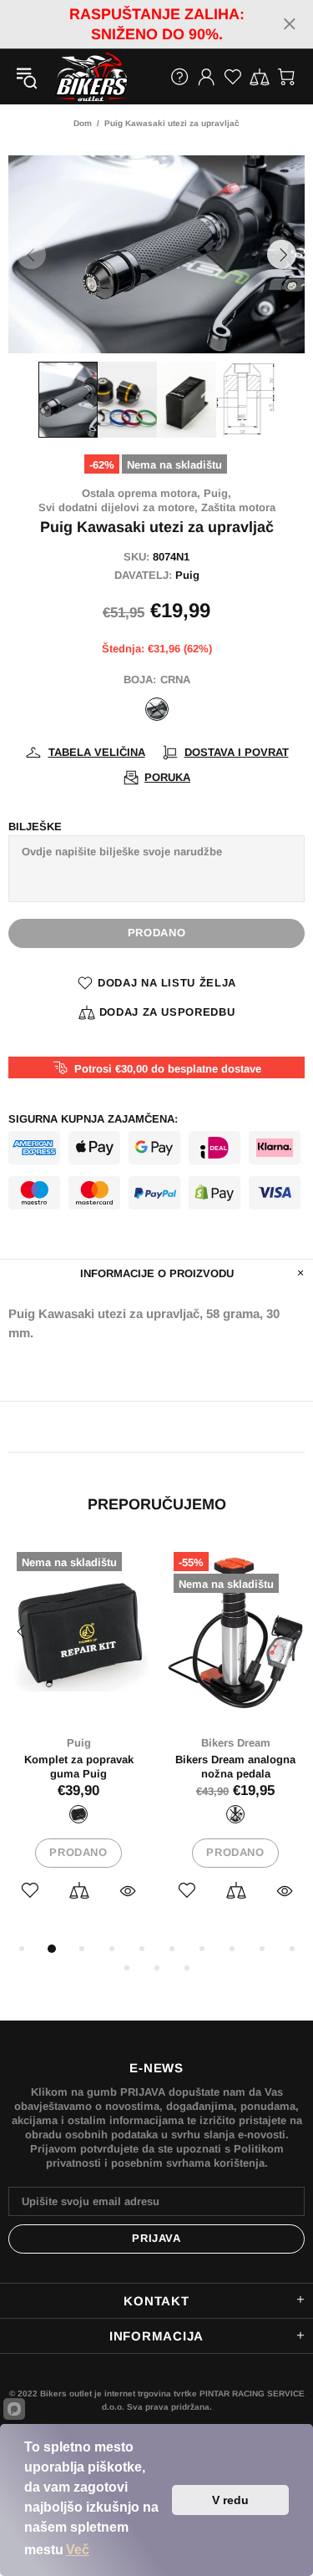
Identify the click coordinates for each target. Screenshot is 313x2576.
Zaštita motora (238, 507)
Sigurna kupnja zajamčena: (93, 1119)
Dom (83, 123)
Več (78, 2550)
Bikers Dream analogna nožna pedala (235, 1767)
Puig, (217, 493)
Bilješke (35, 827)
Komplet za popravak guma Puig (79, 1767)
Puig (187, 575)
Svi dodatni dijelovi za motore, (118, 507)
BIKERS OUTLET (74, 77)
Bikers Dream (236, 1743)
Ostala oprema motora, (141, 493)
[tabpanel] (78, 1741)
